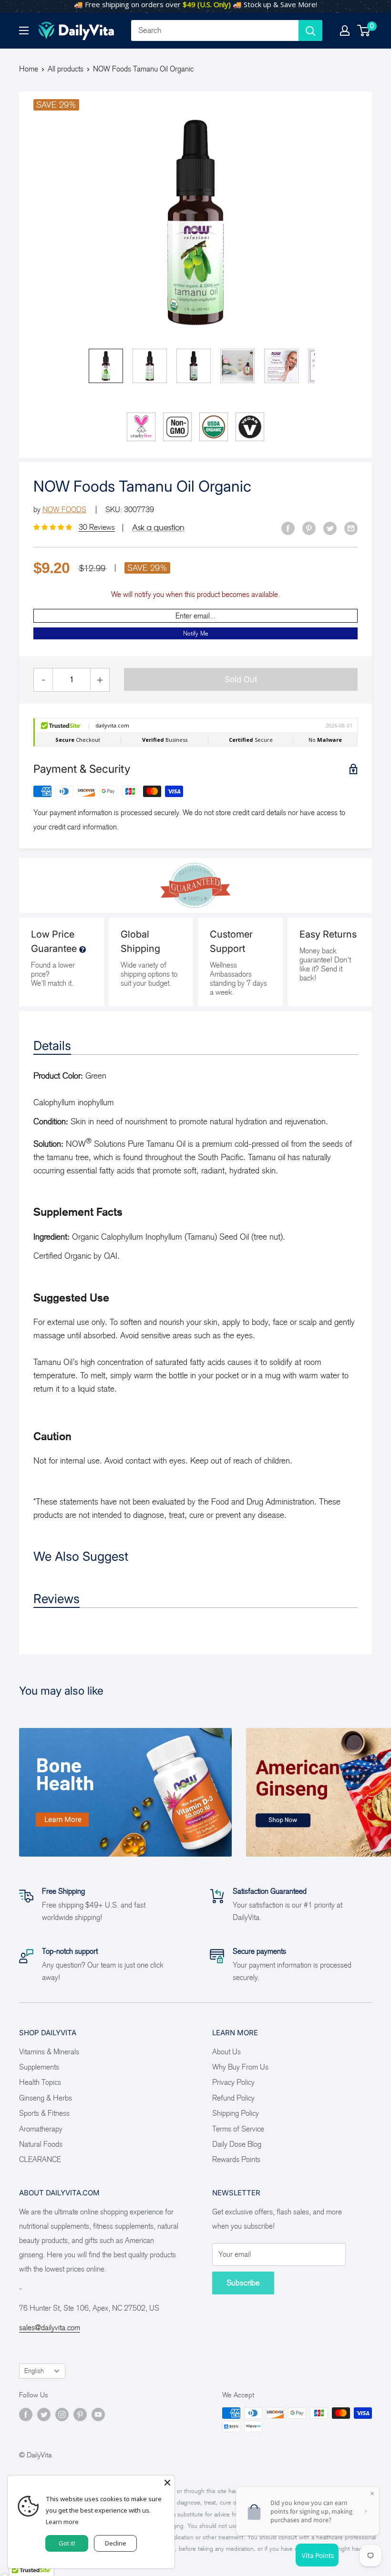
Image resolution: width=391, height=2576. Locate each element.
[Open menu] (24, 30)
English (34, 2371)
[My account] (345, 30)
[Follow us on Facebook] (26, 2414)
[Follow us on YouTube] (98, 2414)
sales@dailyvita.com (50, 2328)
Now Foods (64, 510)
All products (66, 69)
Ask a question (158, 527)
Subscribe (243, 2283)
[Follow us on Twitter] (44, 2414)
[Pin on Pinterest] (309, 528)
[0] (364, 30)
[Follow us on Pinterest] (80, 2414)
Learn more (62, 2522)
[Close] (167, 2483)
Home (29, 69)
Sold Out (241, 679)
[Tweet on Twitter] (330, 528)
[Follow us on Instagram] (62, 2414)
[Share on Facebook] (288, 528)
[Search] (310, 30)
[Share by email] (351, 528)
